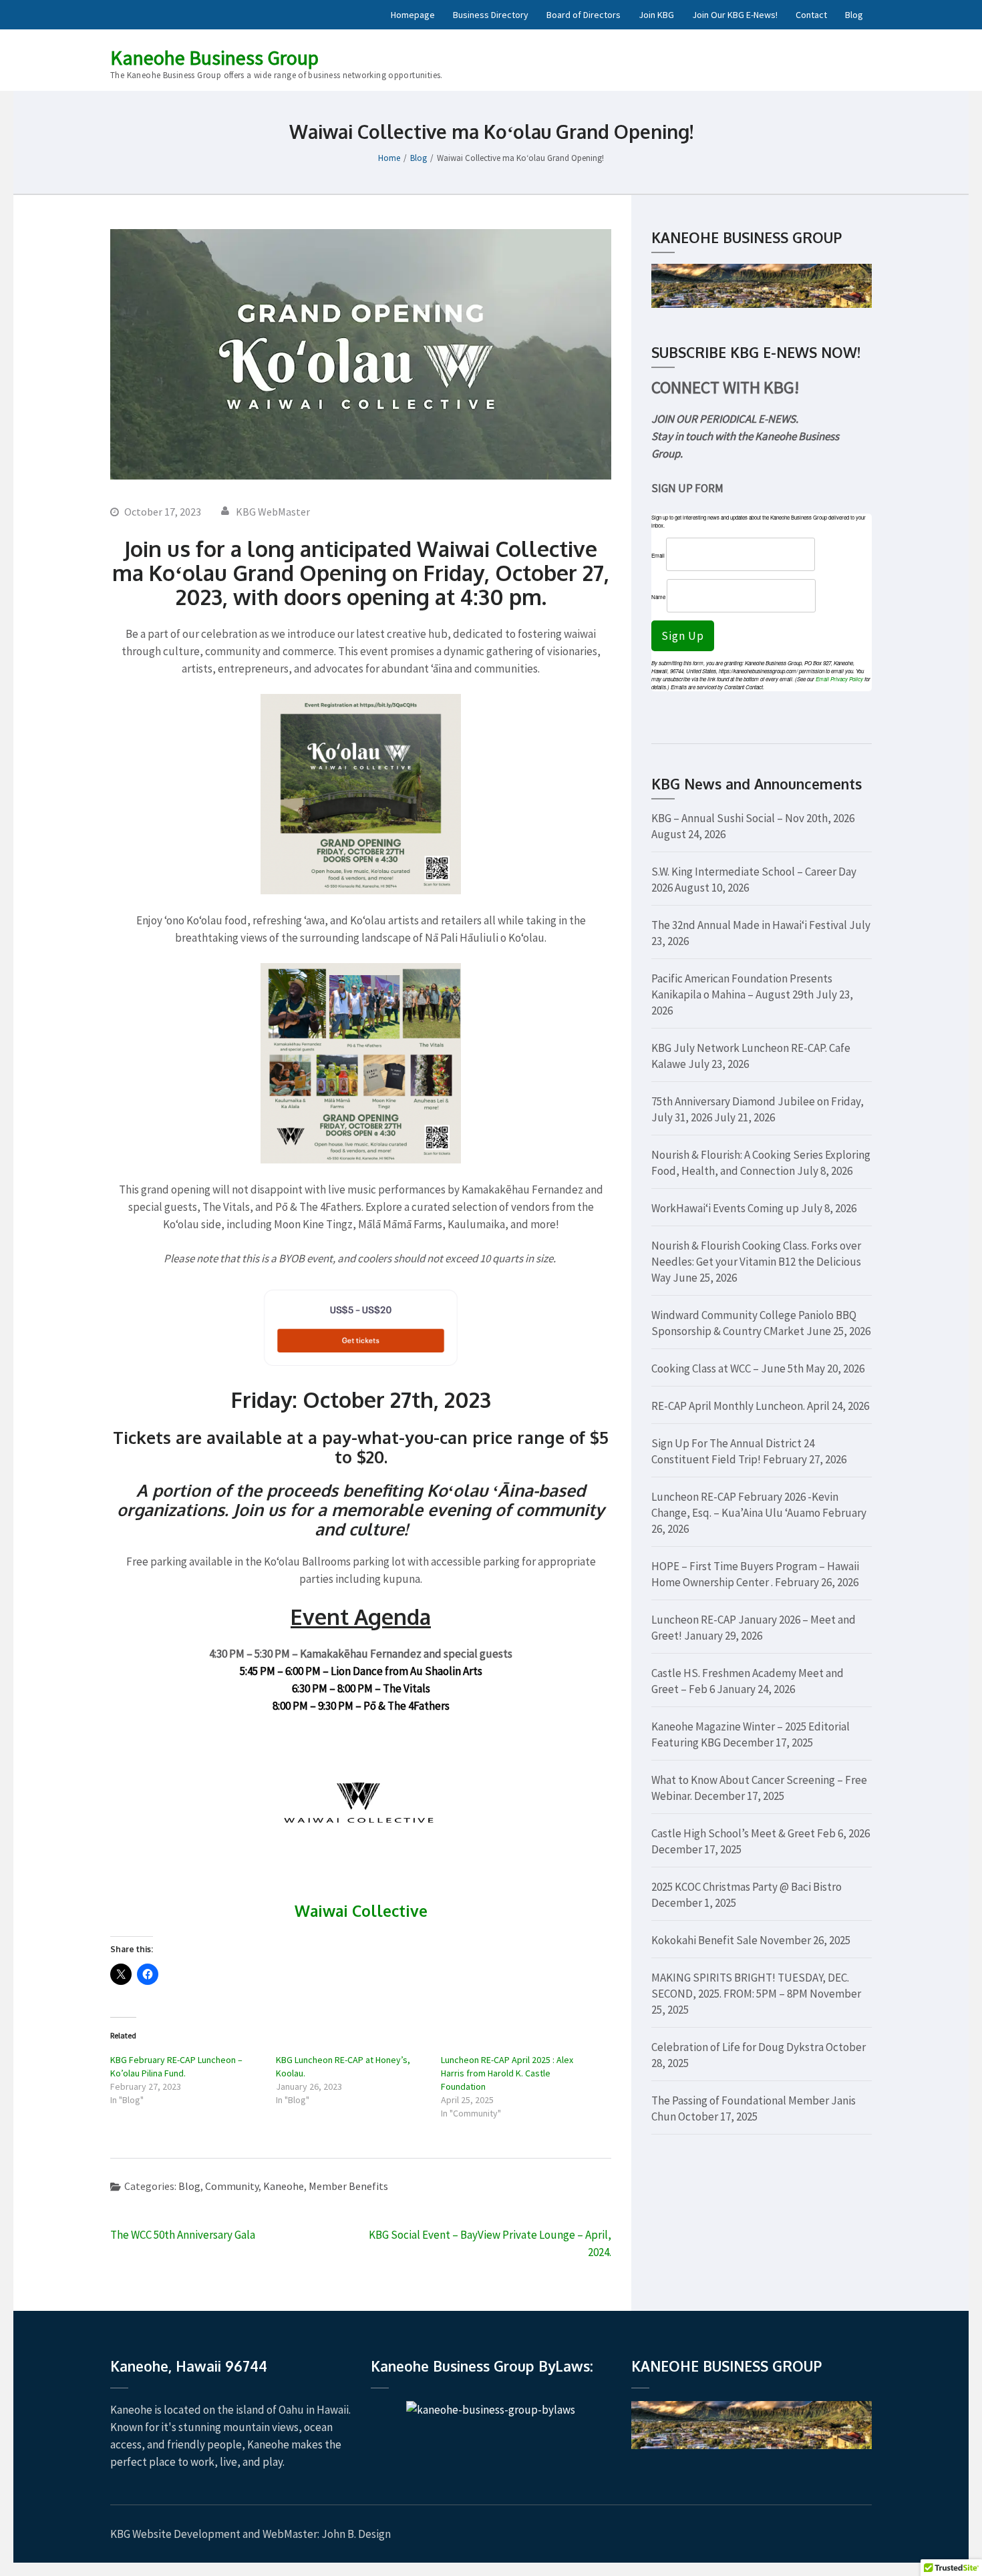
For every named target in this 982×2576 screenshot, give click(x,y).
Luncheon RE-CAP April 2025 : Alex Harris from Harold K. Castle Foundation (507, 2073)
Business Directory (491, 15)
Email (658, 555)
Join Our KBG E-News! (735, 15)
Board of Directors (584, 15)
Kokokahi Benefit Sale (704, 1940)
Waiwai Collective (361, 1910)
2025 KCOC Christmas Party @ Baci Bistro (747, 1887)
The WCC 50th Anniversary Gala (183, 2235)
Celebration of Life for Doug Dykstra (738, 2047)
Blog (854, 15)
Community (232, 2186)
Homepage (413, 15)
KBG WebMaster (273, 512)
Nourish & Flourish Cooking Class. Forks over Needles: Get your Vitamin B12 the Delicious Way (756, 1262)
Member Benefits (348, 2186)
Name (658, 597)
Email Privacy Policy (839, 679)
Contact (811, 15)
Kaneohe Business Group (214, 57)
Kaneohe (284, 2186)
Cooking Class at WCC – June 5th (727, 1368)
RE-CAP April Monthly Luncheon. (728, 1406)
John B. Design (356, 2534)
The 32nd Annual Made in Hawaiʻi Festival (749, 925)
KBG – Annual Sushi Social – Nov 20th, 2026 (753, 818)
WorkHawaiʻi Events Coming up (725, 1208)
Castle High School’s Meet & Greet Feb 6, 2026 (761, 1833)
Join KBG (656, 15)
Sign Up (683, 636)
